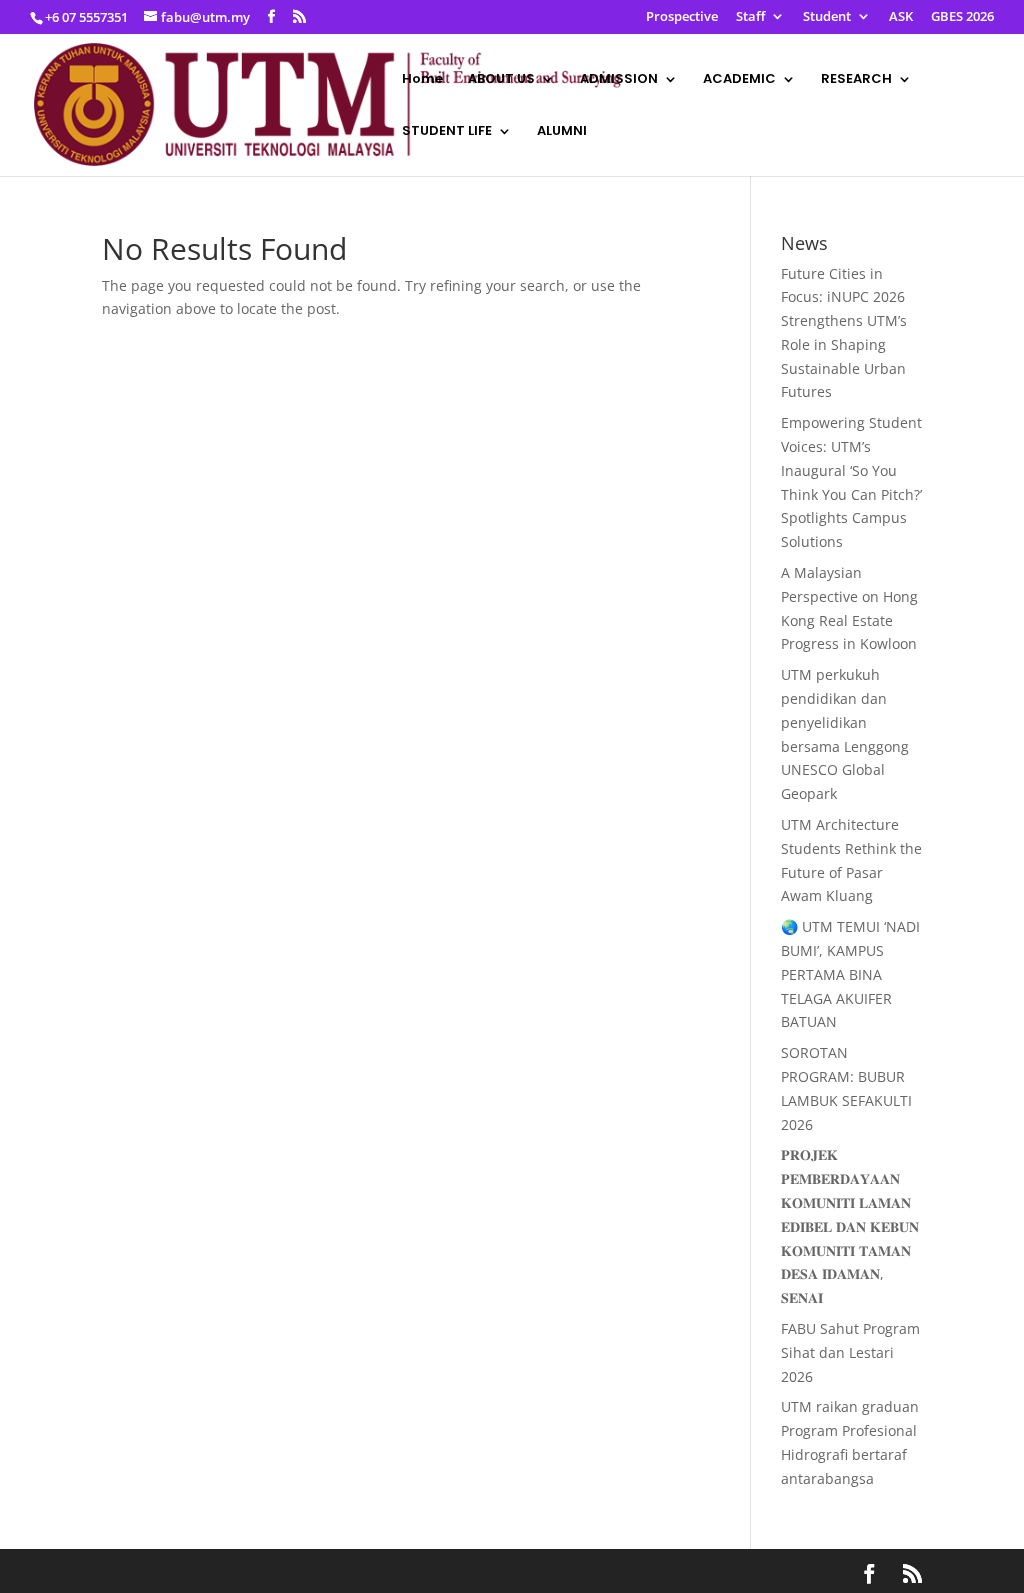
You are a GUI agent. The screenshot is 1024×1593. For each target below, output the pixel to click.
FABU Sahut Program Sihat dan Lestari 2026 (850, 1352)
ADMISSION (619, 80)
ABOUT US (501, 80)
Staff (750, 17)
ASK (901, 17)
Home (422, 80)
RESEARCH (856, 80)
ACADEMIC (739, 80)
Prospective (682, 17)
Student (827, 17)
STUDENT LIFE (447, 132)
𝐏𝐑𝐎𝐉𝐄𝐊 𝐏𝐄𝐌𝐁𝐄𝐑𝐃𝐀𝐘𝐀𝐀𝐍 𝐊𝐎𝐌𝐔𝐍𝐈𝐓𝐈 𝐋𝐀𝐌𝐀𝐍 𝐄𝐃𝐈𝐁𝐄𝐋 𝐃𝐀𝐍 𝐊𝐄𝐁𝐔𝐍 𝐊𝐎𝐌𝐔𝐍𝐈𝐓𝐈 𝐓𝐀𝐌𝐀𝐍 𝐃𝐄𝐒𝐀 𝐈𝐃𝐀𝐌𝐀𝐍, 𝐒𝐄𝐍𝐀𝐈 (850, 1226)
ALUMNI (562, 132)
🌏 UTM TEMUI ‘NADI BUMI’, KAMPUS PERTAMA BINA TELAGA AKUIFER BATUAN (850, 974)
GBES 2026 (962, 17)
